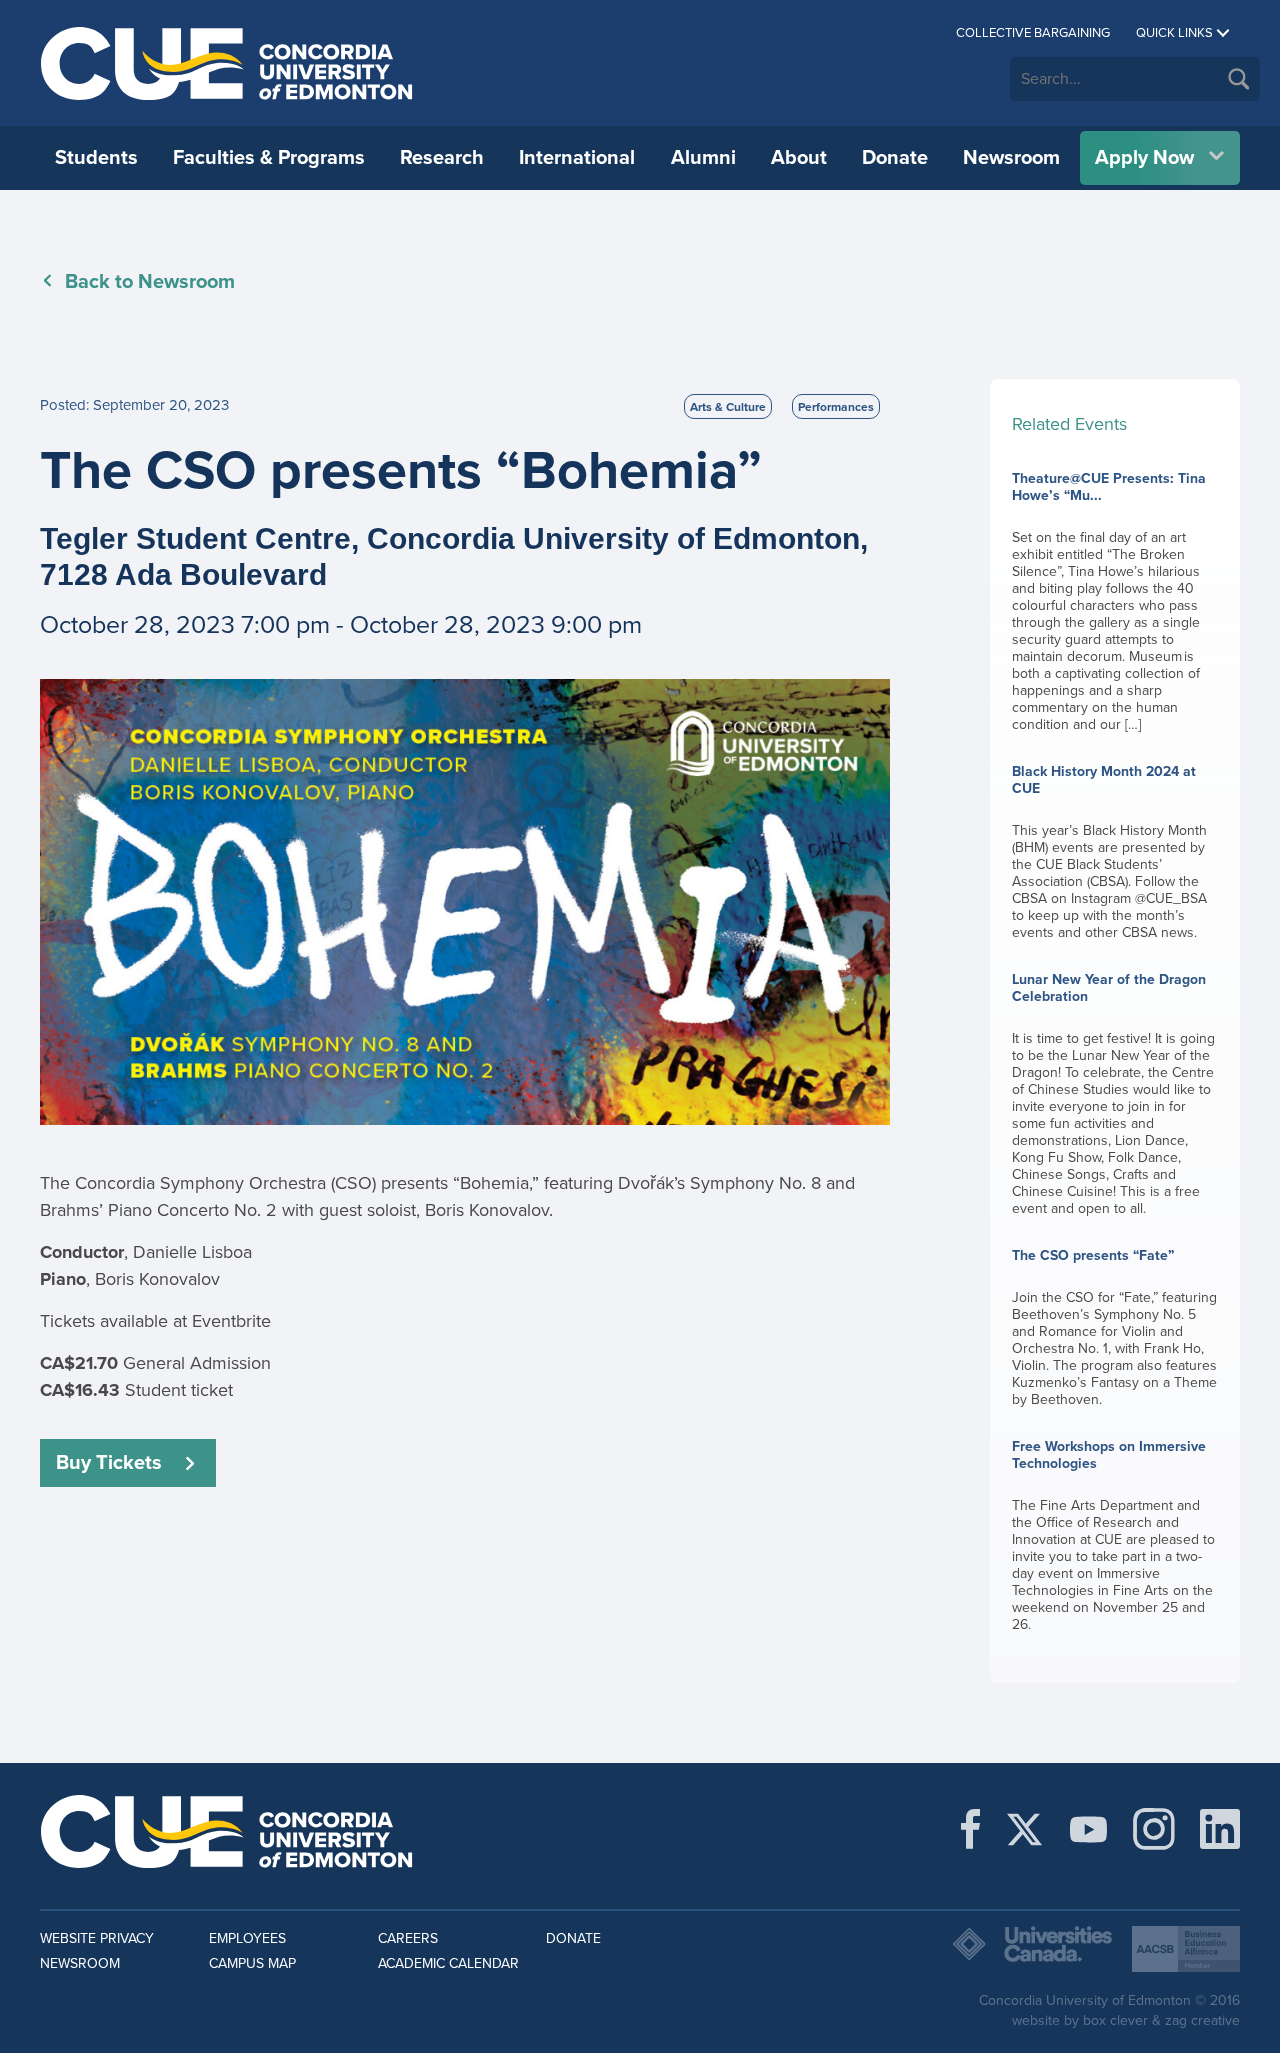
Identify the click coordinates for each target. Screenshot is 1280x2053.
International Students (132, 235)
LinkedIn (1220, 1829)
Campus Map (252, 1963)
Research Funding (423, 235)
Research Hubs (1023, 235)
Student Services (1029, 235)
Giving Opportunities (279, 235)
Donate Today (864, 235)
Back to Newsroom (150, 282)
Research (442, 158)
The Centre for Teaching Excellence (789, 235)
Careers (408, 1938)
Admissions (400, 235)
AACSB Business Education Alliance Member (1186, 1949)
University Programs (127, 235)
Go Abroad (397, 235)
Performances (836, 407)
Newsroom (1011, 158)
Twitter (1024, 1829)
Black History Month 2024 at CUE (1109, 852)
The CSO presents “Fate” (1114, 1327)
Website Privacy (97, 1938)
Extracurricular (1021, 235)
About (799, 158)
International (577, 158)
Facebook (970, 1829)
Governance (402, 235)
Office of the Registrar (742, 235)
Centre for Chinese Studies (760, 235)
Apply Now (1144, 158)
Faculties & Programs (269, 158)
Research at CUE (114, 235)
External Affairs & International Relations (773, 245)
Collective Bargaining (1033, 33)
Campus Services (1031, 235)
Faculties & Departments (446, 235)
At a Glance (95, 235)
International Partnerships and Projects (1077, 245)
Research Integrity (728, 235)
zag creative (1202, 2020)
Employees (247, 1938)
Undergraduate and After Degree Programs (1158, 245)
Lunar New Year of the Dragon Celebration (1113, 1094)
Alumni (703, 158)
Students (96, 158)
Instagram (1154, 1829)
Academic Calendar (448, 1963)
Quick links (1174, 33)
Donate (895, 158)
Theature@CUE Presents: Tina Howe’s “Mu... (1109, 601)
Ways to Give (557, 235)
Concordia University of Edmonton (227, 63)
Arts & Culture (728, 407)
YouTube (1088, 1829)
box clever (1115, 2020)
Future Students (110, 235)
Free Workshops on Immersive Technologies (1113, 1535)
